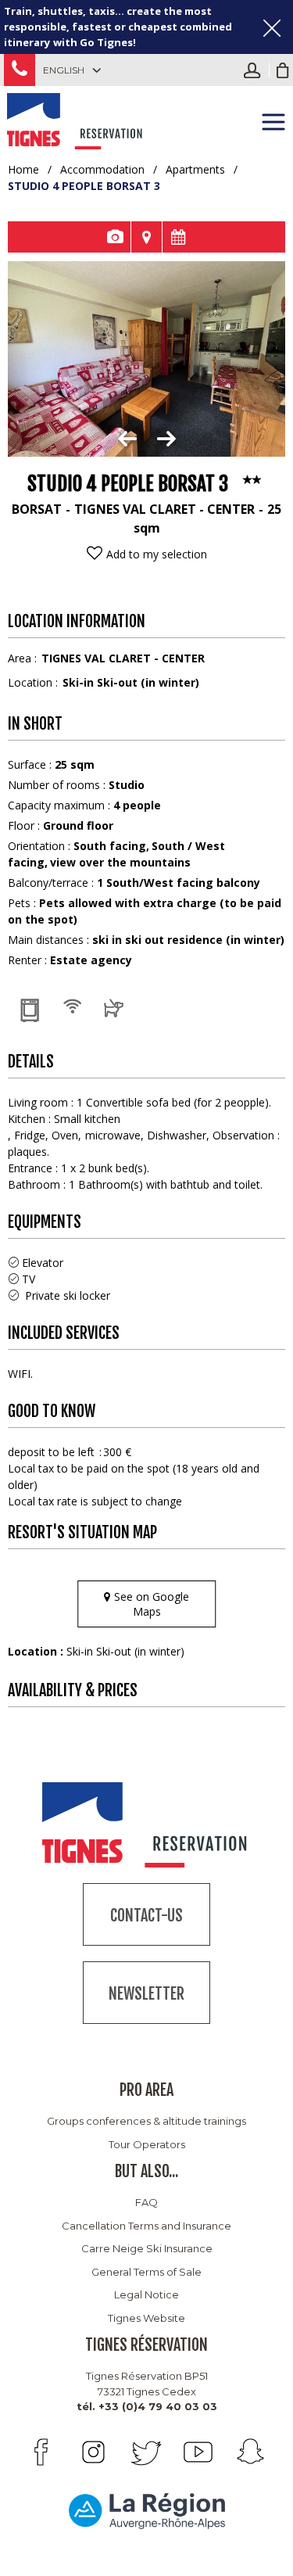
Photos (115, 237)
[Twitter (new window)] (146, 2452)
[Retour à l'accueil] (76, 119)
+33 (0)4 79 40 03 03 (20, 70)
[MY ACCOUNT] (256, 70)
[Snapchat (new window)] (250, 2452)
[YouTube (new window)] (198, 2452)
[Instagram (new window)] (93, 2452)
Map (146, 237)
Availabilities (178, 237)
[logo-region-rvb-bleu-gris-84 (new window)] (147, 2510)
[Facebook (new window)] (41, 2452)
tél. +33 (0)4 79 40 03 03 (147, 2406)
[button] (283, 70)
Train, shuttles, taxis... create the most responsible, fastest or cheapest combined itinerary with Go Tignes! (118, 27)
